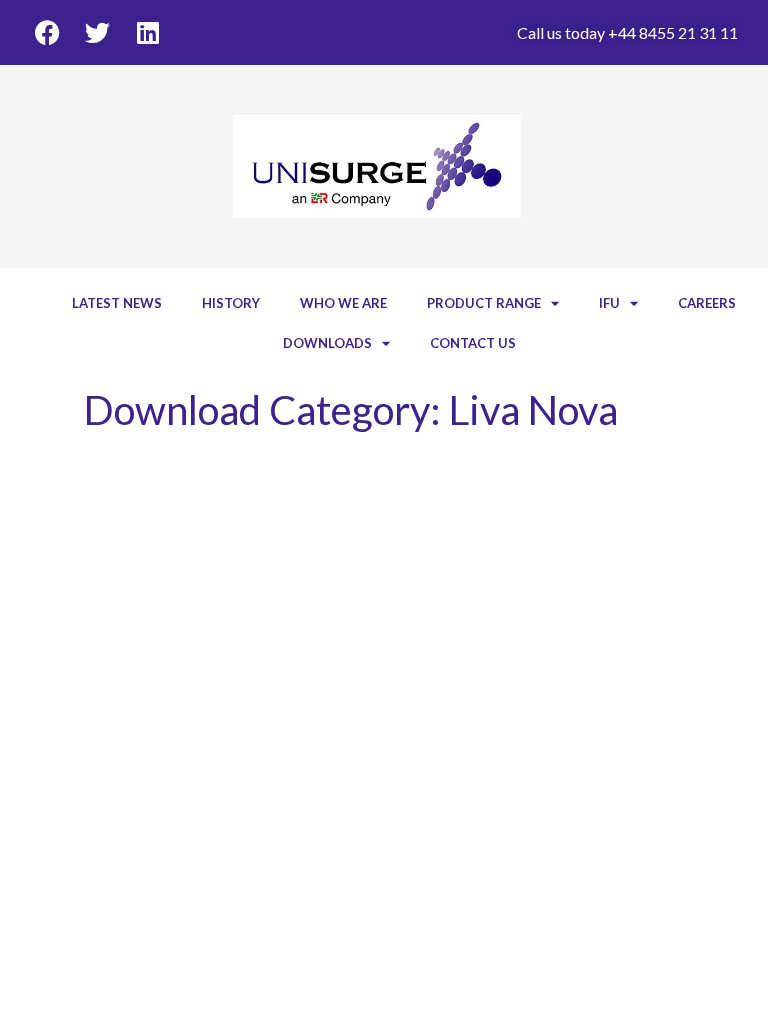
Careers (707, 303)
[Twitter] (97, 32)
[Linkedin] (147, 32)
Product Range (484, 303)
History (231, 303)
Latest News (117, 303)
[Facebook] (47, 32)
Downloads (327, 343)
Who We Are (343, 303)
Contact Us (473, 343)
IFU (609, 303)
